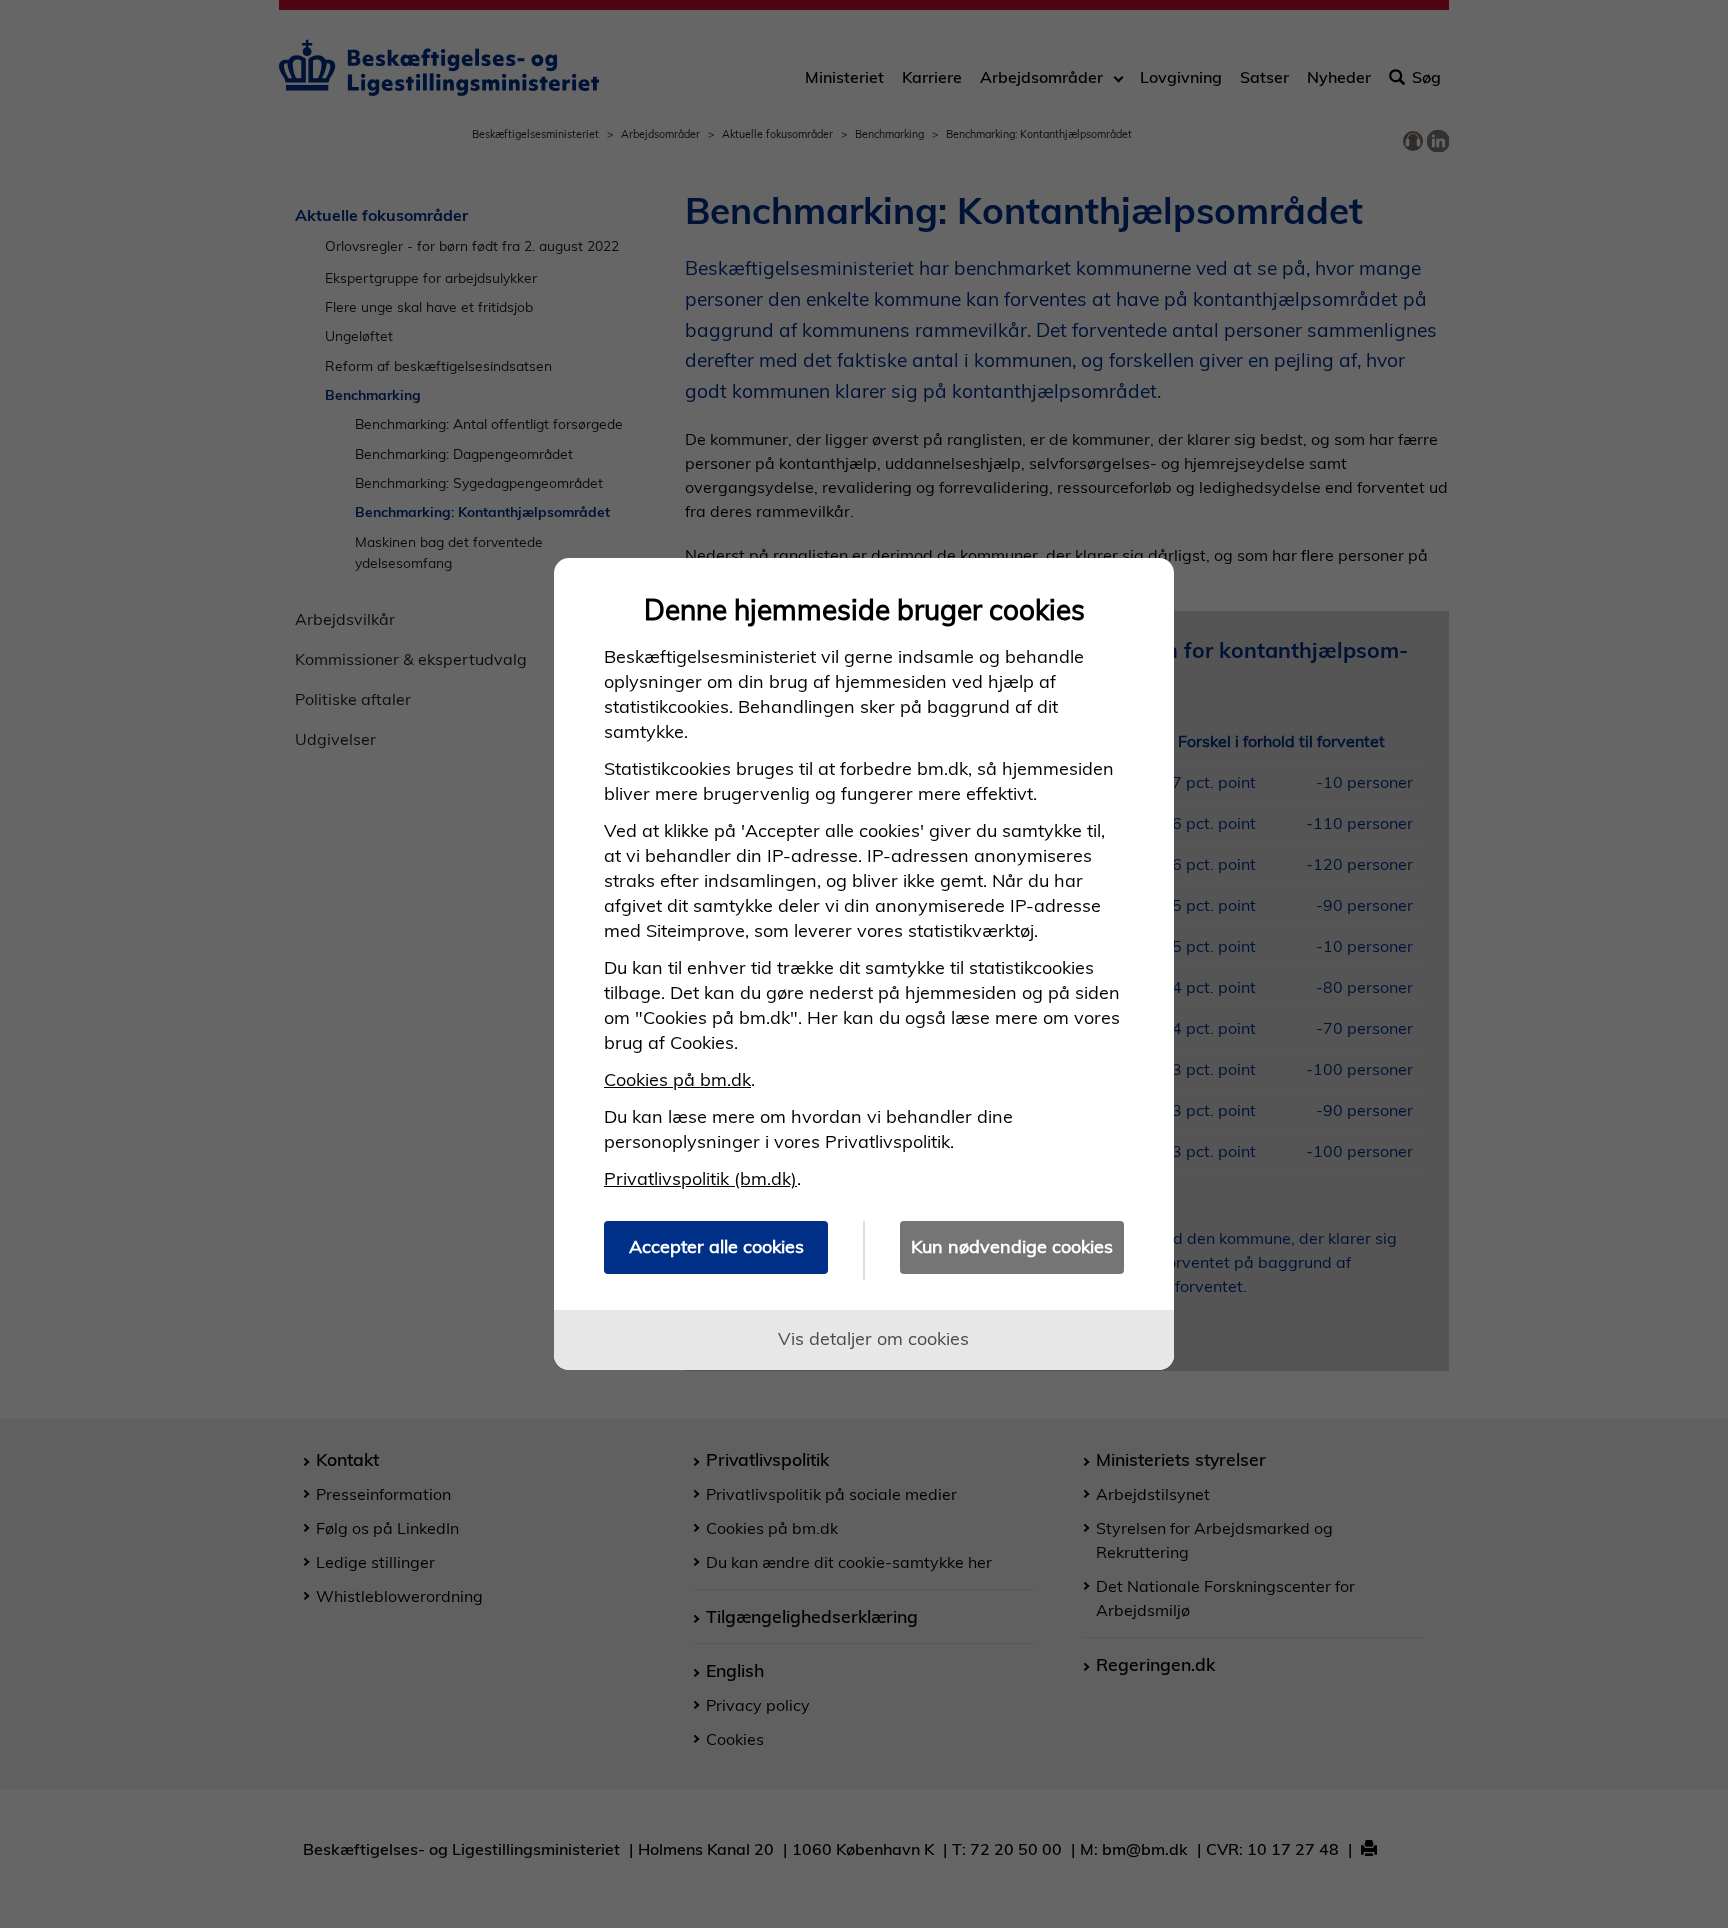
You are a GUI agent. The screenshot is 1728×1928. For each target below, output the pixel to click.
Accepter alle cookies (716, 1246)
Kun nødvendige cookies (1012, 1246)
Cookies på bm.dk (677, 1079)
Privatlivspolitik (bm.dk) (700, 1178)
